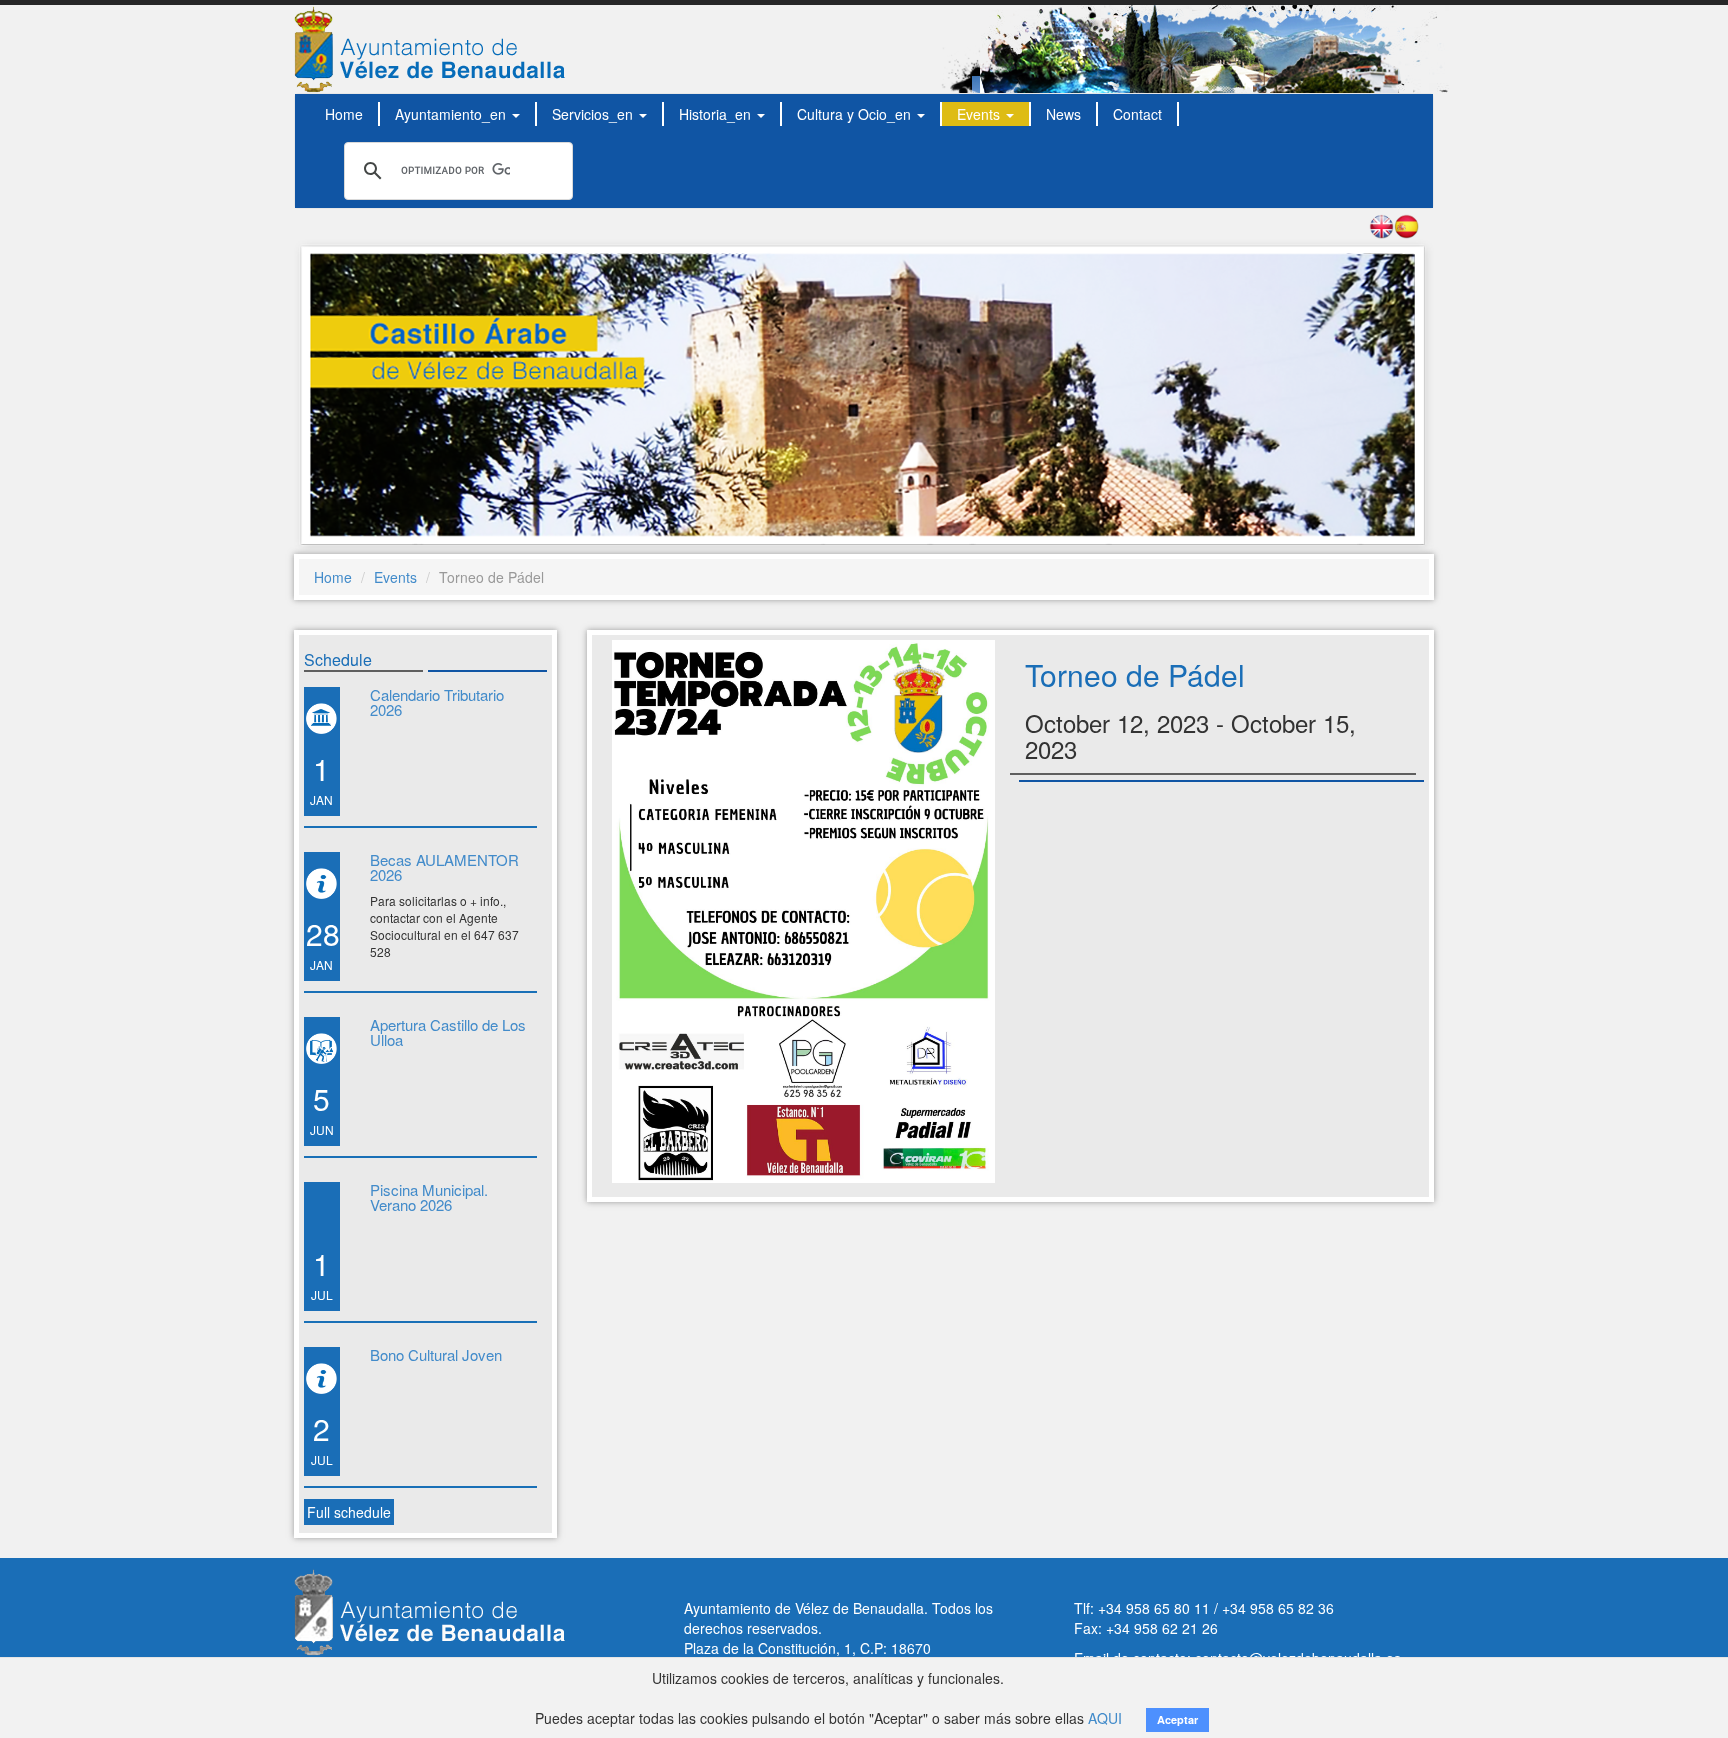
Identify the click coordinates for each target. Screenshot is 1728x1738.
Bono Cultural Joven (436, 1354)
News (1063, 114)
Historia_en (717, 114)
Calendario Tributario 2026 (437, 702)
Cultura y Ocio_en (856, 114)
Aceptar (1177, 1719)
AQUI (1105, 1718)
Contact (1137, 114)
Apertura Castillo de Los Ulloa (448, 1032)
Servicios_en (594, 114)
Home (344, 114)
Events (980, 114)
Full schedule (349, 1512)
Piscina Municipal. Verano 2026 (429, 1197)
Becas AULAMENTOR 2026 (444, 867)
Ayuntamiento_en (452, 114)
